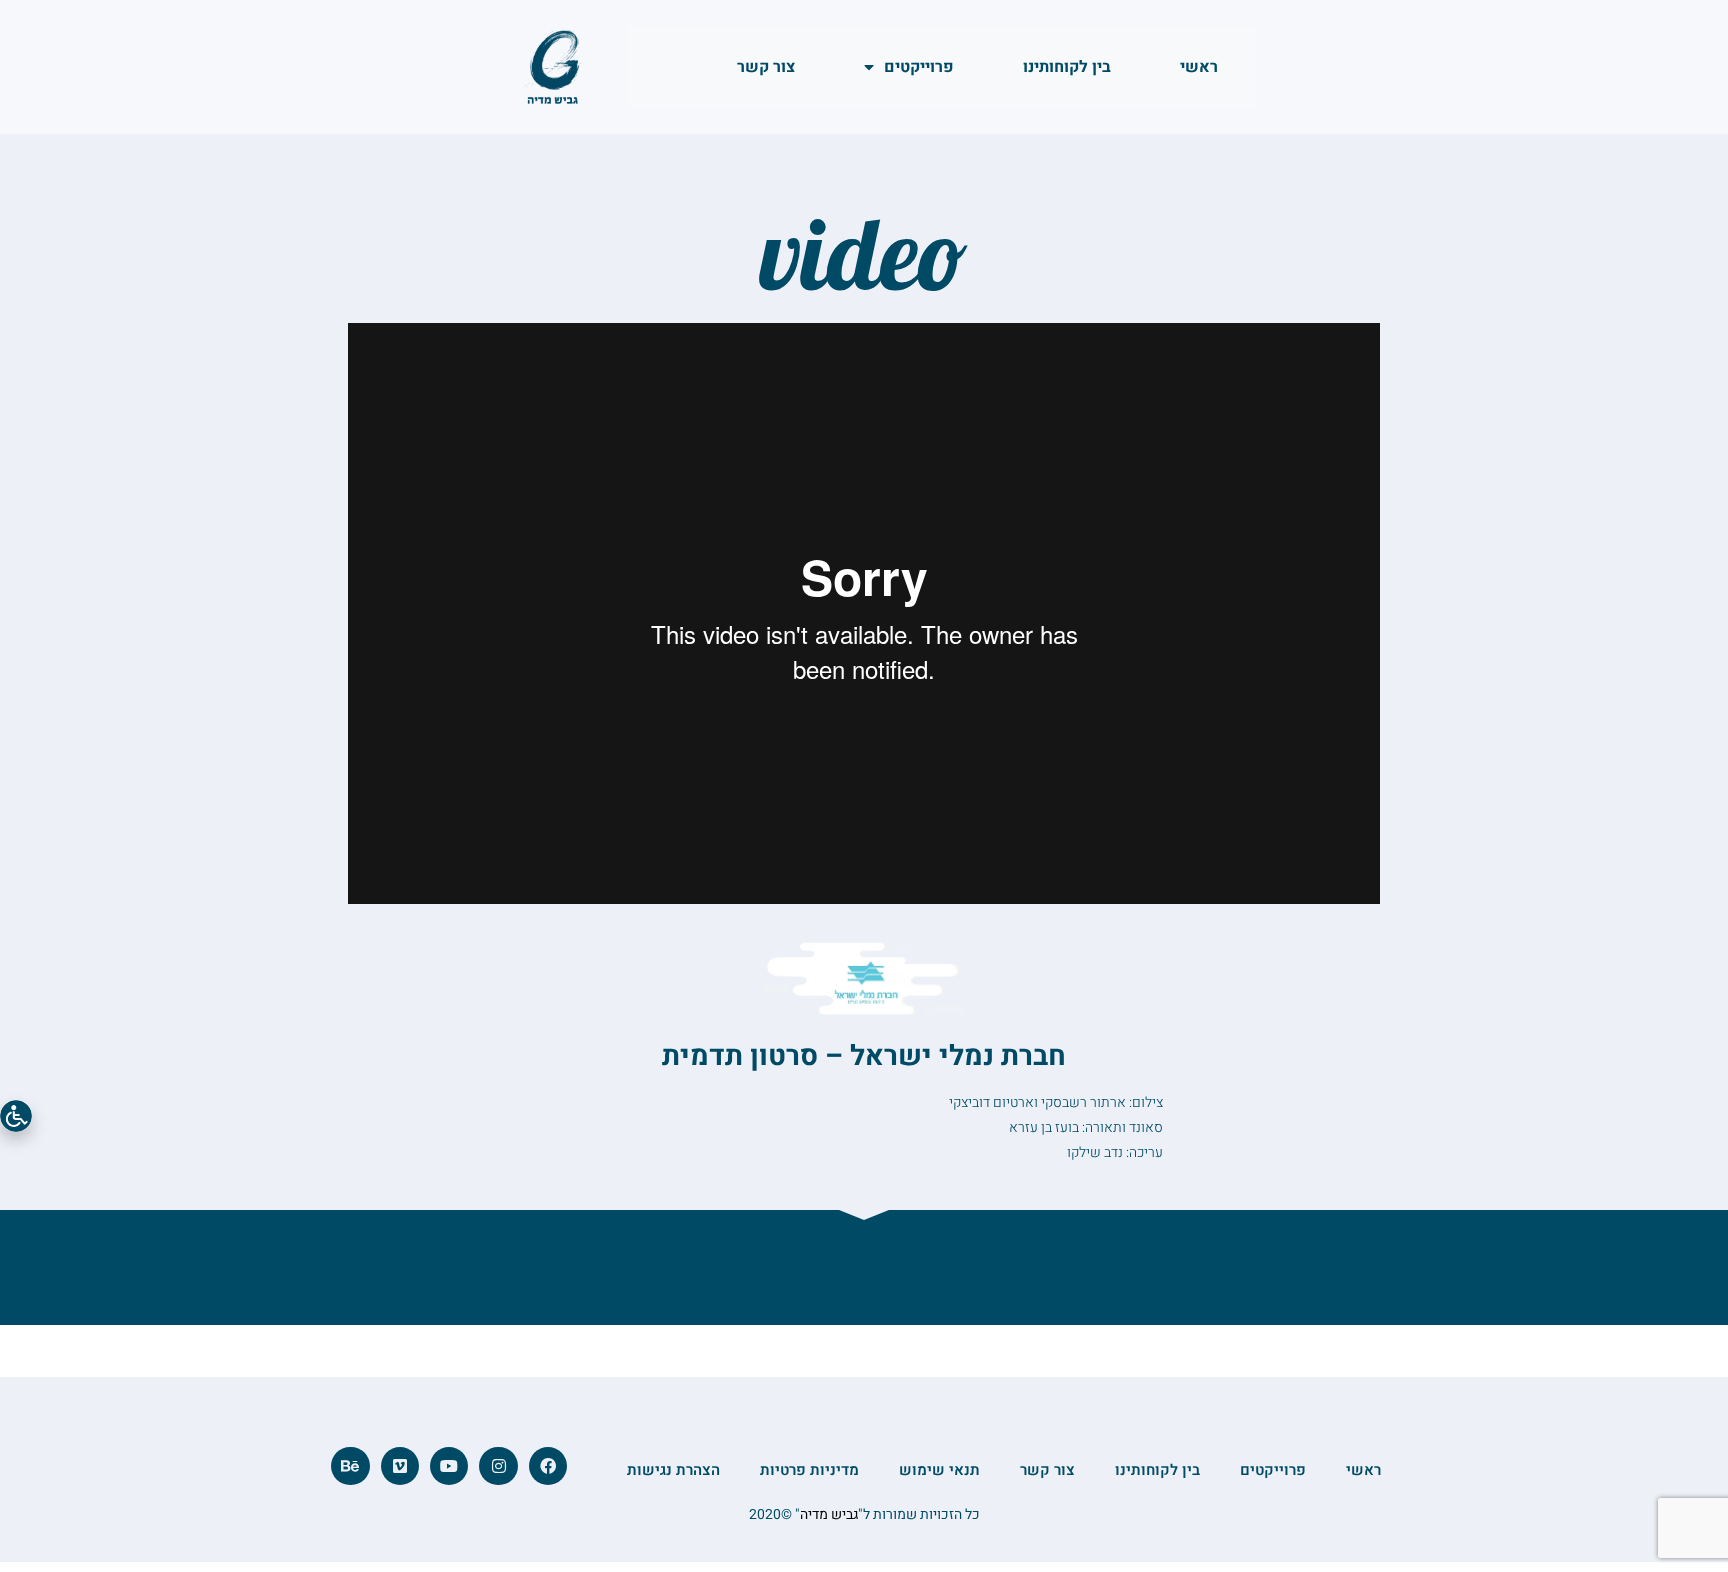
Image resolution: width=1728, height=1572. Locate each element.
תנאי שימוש (939, 1470)
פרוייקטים (919, 67)
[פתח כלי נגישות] (16, 1116)
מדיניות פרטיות (809, 1470)
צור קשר (766, 67)
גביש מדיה (829, 1514)
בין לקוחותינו (1067, 67)
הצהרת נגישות (673, 1470)
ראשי (1199, 67)
